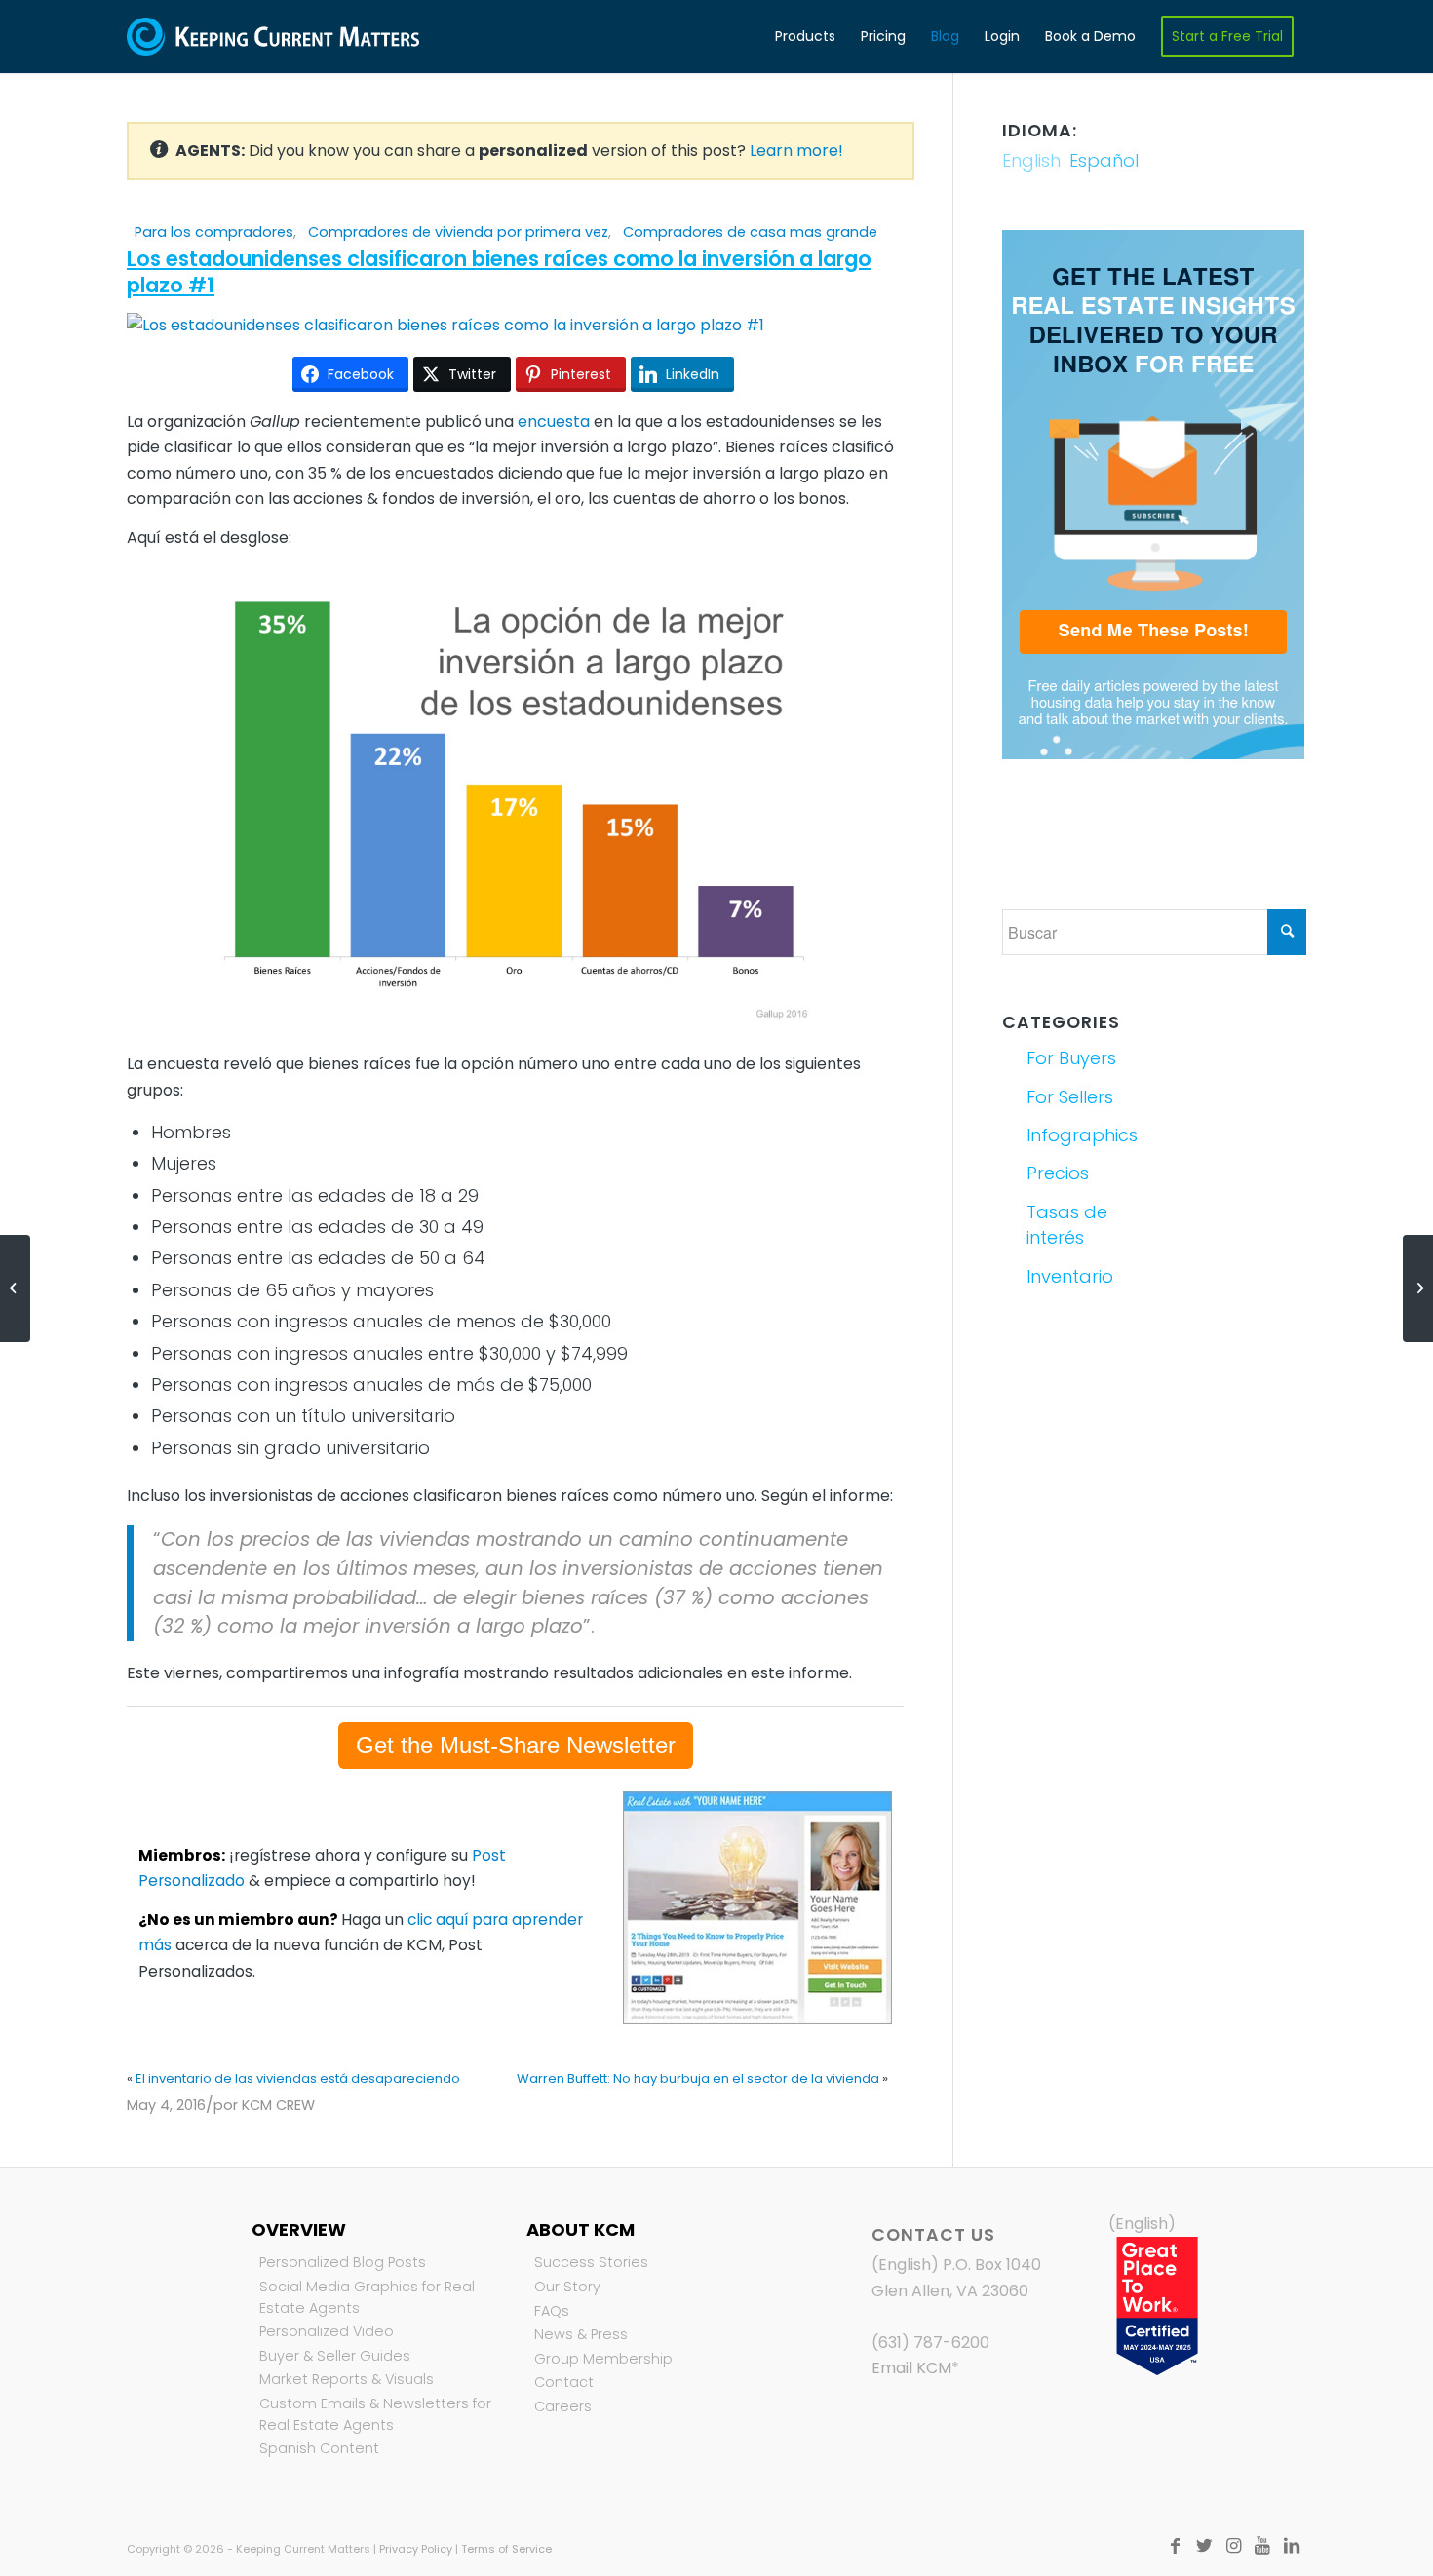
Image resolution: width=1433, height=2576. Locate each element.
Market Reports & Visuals (347, 2379)
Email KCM (911, 2368)
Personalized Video (327, 2331)
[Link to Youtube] (1262, 2546)
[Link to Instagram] (1233, 2546)
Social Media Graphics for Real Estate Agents (367, 2297)
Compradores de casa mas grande (750, 232)
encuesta (554, 422)
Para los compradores (214, 232)
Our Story (567, 2287)
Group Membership (603, 2359)
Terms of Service (506, 2549)
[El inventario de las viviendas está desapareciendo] (15, 1288)
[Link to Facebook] (1175, 2546)
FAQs (552, 2311)
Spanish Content (319, 2448)
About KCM (581, 2230)
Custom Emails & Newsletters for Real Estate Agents (375, 2414)
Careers (563, 2406)
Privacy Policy (416, 2549)
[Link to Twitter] (1204, 2546)
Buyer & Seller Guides (335, 2356)
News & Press (581, 2334)
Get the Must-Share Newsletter (516, 1745)
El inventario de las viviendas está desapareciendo (298, 2078)
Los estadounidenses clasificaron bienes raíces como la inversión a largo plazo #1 (499, 272)
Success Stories (591, 2262)
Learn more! (796, 151)
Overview (299, 2230)
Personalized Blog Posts (343, 2262)
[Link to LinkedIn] (1292, 2546)
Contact (564, 2382)
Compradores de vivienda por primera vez (458, 232)
